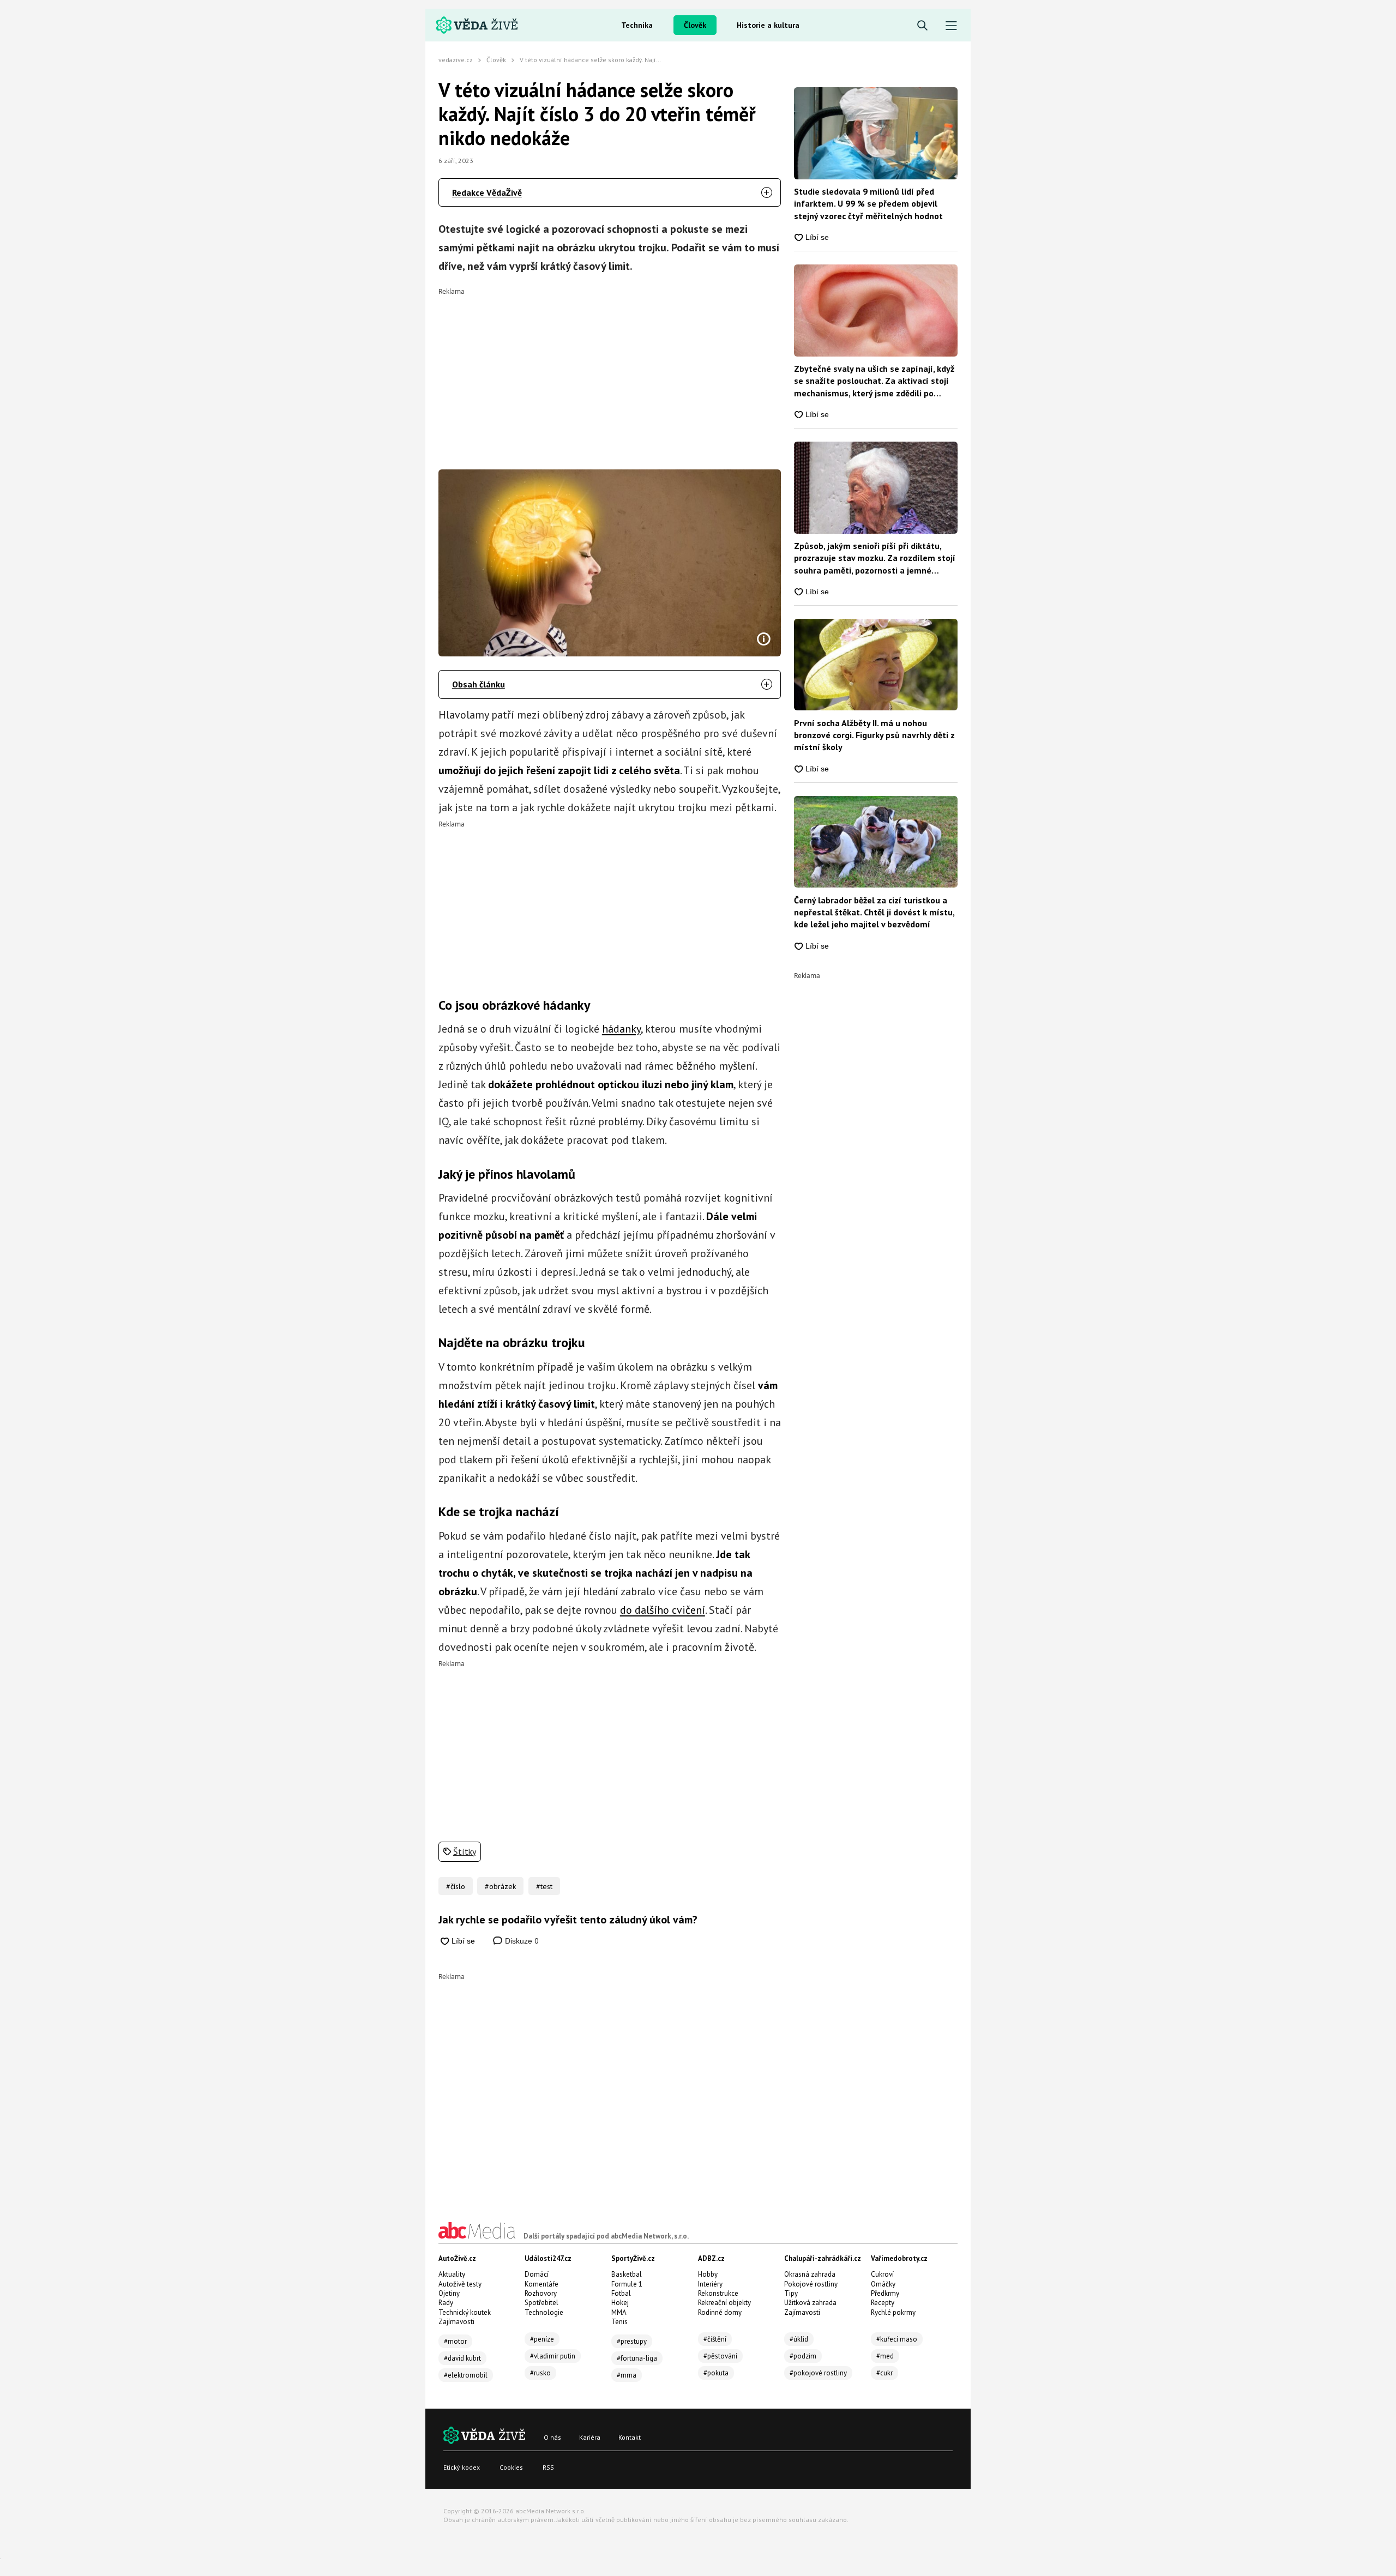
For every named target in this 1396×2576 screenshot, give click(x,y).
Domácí (537, 2274)
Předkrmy (885, 2293)
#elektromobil (466, 2375)
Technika (637, 25)
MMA (619, 2312)
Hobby (708, 2274)
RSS (548, 2467)
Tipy (791, 2293)
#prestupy (632, 2341)
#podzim (803, 2356)
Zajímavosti (456, 2322)
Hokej (620, 2303)
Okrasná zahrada (810, 2274)
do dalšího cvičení (663, 1610)
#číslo (456, 1886)
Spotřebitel (541, 2303)
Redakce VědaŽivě (487, 192)
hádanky (621, 1029)
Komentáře (541, 2284)
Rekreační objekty (724, 2303)
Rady (446, 2303)
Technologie (544, 2312)
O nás (552, 2437)
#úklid (799, 2339)
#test (544, 1886)
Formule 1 (627, 2284)
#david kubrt (462, 2358)
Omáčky (883, 2284)
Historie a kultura (768, 25)
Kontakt (630, 2437)
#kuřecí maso (897, 2339)
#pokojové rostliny (818, 2373)
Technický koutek (465, 2312)
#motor (455, 2341)
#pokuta (716, 2373)
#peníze (542, 2339)
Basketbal (627, 2274)
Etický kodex (462, 2467)
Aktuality (452, 2274)
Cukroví (882, 2274)
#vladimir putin (553, 2356)
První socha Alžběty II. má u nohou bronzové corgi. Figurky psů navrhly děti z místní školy (874, 735)
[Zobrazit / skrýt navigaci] (951, 26)
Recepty (883, 2303)
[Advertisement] (610, 371)
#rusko (540, 2373)
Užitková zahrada (810, 2303)
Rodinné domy (720, 2312)
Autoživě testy (460, 2284)
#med (885, 2356)
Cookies (511, 2467)
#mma (627, 2375)
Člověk (695, 25)
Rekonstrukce (718, 2293)
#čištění (715, 2339)
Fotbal (621, 2293)
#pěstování (720, 2356)
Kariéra (590, 2437)
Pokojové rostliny (811, 2284)
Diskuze (521, 1941)
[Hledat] (922, 26)
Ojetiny (449, 2293)
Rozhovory (541, 2293)
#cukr (884, 2373)
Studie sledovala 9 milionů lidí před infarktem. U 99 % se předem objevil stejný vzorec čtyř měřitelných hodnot (868, 204)
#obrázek (500, 1886)
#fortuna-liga (637, 2358)
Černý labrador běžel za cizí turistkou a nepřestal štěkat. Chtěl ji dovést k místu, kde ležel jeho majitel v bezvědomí (874, 912)
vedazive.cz (456, 60)
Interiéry (710, 2284)
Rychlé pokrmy (893, 2312)
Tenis (619, 2322)
